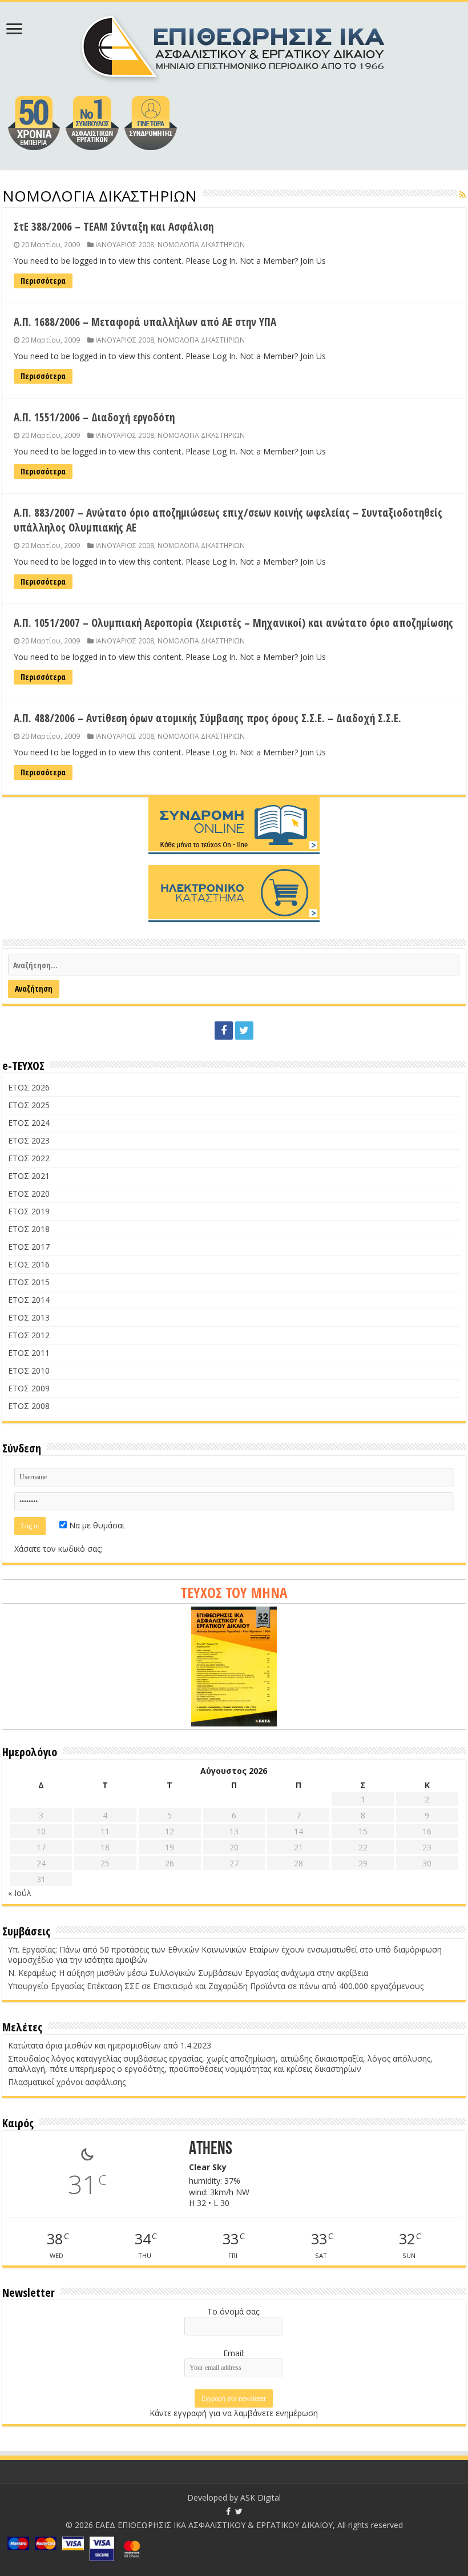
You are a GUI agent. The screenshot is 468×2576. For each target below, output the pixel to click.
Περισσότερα (43, 281)
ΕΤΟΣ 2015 (29, 1282)
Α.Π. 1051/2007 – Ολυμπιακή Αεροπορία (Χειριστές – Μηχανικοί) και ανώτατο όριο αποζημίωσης (233, 623)
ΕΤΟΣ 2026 (29, 1087)
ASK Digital (261, 2497)
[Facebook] (224, 1031)
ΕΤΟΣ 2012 (29, 1335)
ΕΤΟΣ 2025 (29, 1105)
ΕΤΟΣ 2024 (29, 1123)
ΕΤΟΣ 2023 (29, 1140)
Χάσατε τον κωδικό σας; (58, 1549)
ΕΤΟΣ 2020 (29, 1194)
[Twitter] (244, 1031)
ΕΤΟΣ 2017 (29, 1247)
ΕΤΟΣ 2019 (29, 1211)
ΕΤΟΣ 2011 (29, 1353)
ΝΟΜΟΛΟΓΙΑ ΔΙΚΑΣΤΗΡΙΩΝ (201, 244)
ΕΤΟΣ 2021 (29, 1176)
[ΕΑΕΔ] (234, 46)
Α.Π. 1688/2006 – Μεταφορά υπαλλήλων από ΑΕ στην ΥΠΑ (145, 322)
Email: (234, 2353)
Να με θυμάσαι (96, 1525)
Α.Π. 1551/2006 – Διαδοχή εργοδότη (94, 417)
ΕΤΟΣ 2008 (29, 1406)
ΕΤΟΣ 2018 (29, 1229)
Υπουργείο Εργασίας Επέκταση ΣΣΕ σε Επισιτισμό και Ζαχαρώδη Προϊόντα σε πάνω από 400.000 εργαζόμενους (216, 1986)
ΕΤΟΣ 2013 (29, 1317)
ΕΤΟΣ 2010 (29, 1370)
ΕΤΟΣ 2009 (29, 1388)
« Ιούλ (20, 1893)
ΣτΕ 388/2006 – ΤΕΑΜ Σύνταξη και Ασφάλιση (114, 227)
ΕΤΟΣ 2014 (29, 1300)
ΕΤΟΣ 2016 (29, 1264)
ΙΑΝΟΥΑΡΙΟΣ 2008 (125, 244)
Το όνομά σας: (234, 2311)
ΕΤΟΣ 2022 (29, 1158)
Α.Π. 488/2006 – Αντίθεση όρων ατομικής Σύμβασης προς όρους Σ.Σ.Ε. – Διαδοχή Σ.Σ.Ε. (207, 718)
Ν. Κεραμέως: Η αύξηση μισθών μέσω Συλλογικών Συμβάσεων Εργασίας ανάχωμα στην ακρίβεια (188, 1973)
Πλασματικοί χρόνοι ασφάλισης (67, 2082)
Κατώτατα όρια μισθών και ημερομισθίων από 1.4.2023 (110, 2045)
